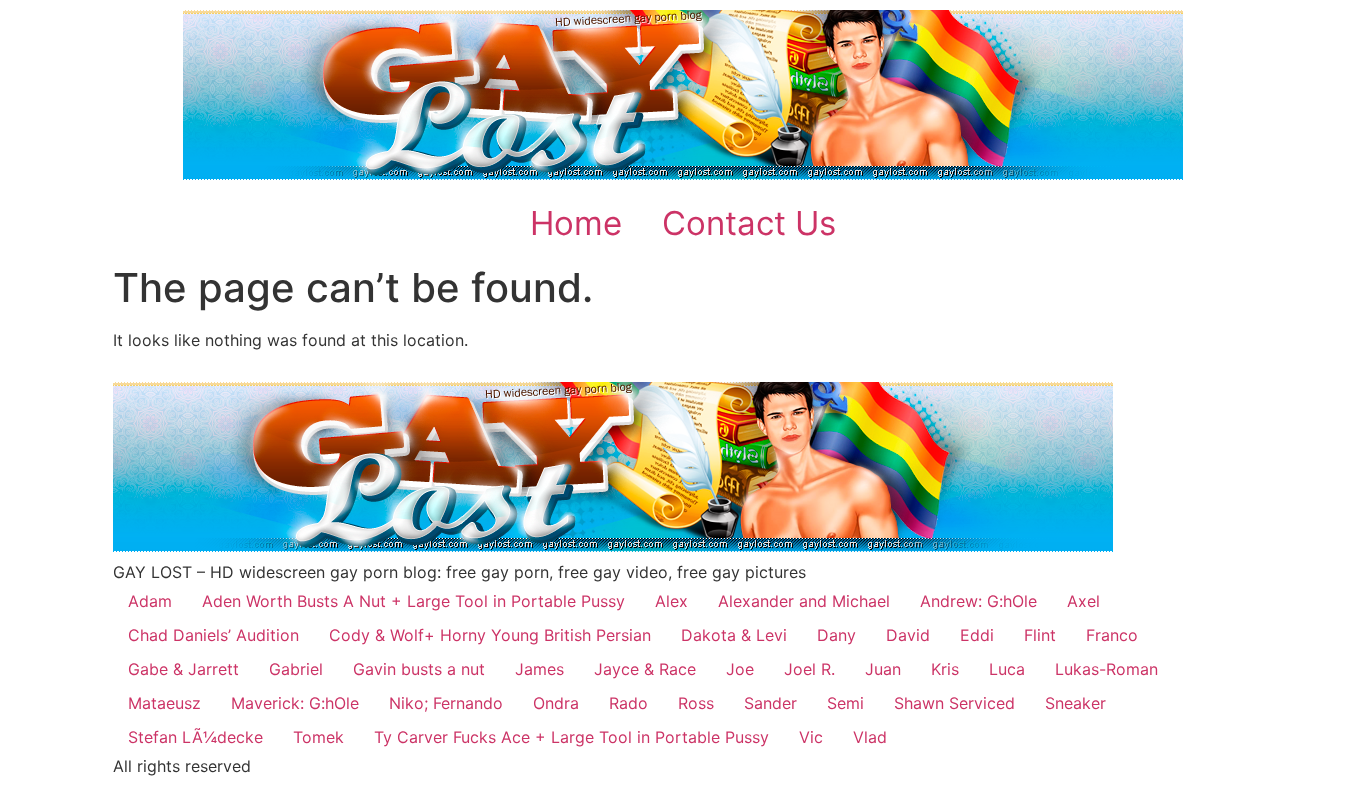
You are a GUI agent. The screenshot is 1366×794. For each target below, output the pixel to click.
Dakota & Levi (734, 635)
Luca (1007, 669)
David (908, 635)
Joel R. (809, 669)
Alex (671, 601)
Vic (811, 737)
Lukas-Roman (1106, 669)
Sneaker (1075, 703)
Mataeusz (164, 703)
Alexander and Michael (804, 601)
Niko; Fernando (446, 703)
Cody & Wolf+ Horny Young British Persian (490, 635)
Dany (836, 635)
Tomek (318, 737)
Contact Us (749, 223)
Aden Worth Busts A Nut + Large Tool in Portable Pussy (413, 601)
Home (576, 223)
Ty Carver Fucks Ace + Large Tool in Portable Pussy (571, 737)
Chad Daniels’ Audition (213, 635)
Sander (770, 703)
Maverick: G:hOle (295, 703)
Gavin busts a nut (419, 669)
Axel (1083, 601)
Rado (628, 703)
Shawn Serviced (954, 703)
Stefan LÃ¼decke (195, 737)
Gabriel (296, 669)
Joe (740, 669)
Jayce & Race (645, 669)
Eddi (977, 635)
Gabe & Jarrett (183, 669)
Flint (1040, 635)
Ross (696, 703)
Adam (150, 601)
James (539, 669)
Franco (1112, 635)
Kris (945, 669)
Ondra (556, 703)
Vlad (870, 737)
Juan (883, 669)
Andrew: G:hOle (978, 601)
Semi (845, 703)
